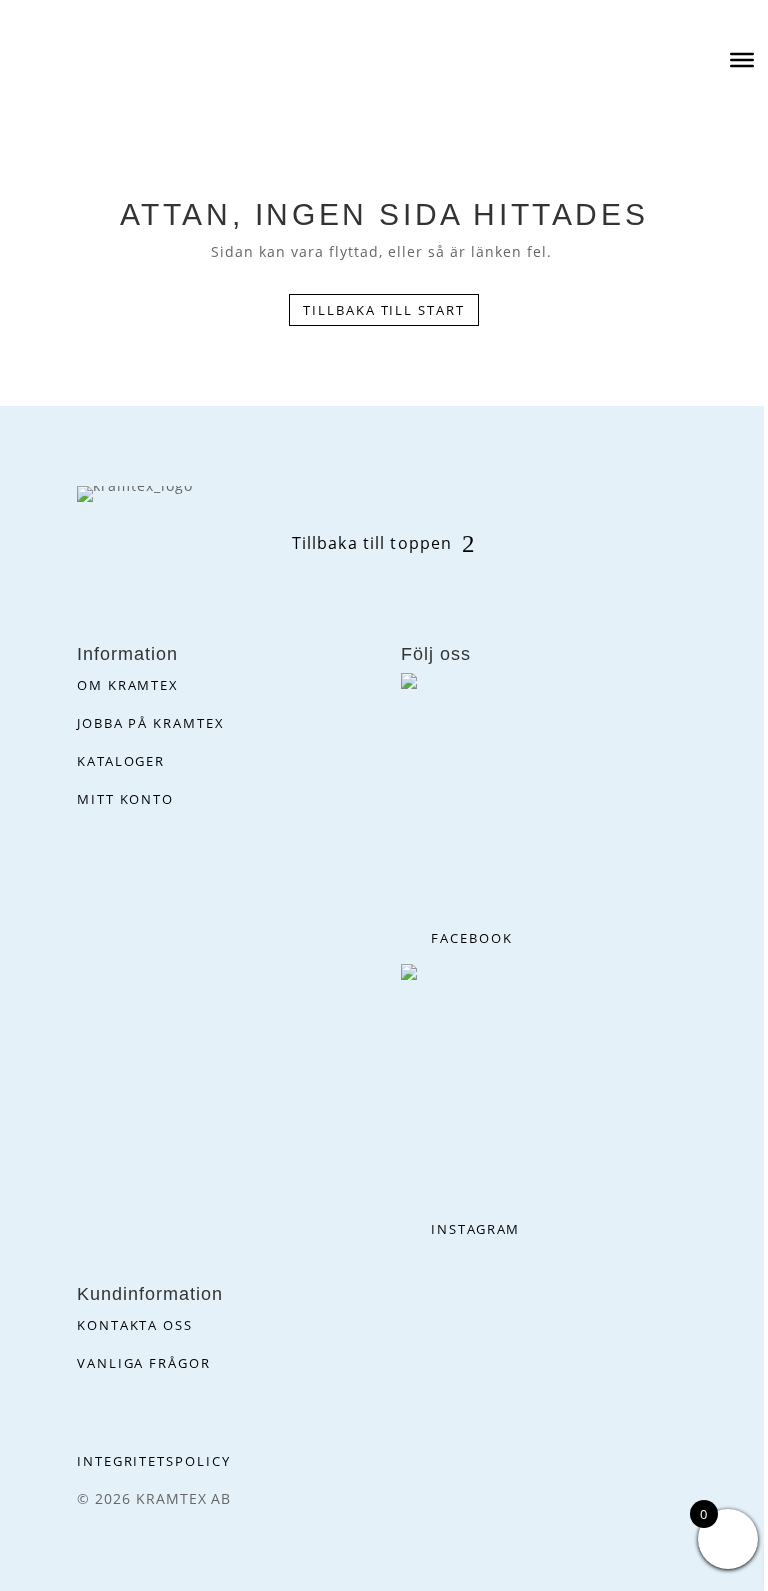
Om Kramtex (128, 685)
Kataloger (121, 761)
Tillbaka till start (384, 310)
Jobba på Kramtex (151, 723)
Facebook (472, 938)
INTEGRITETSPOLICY (154, 1461)
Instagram (476, 1229)
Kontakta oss (135, 1325)
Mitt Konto (126, 799)
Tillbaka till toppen (372, 543)
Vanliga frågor (144, 1363)
